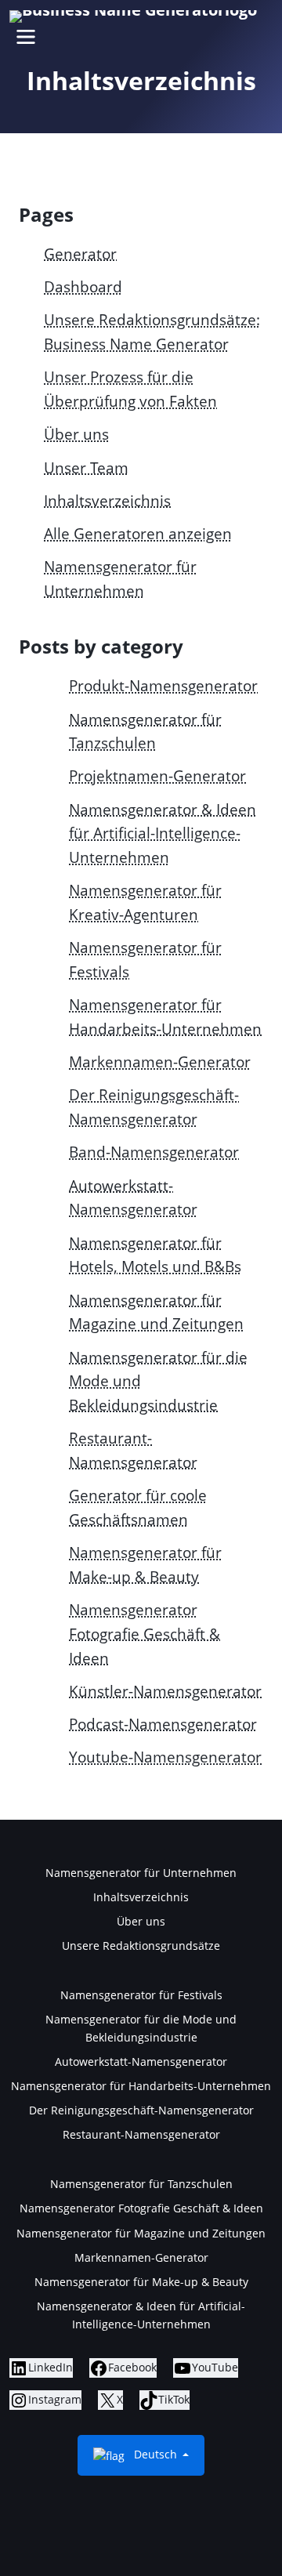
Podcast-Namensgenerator (163, 1724)
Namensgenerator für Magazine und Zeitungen (141, 2233)
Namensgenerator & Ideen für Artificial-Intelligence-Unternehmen (163, 833)
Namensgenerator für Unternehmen (141, 1873)
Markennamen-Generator (160, 1062)
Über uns (76, 434)
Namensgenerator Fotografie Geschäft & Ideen (145, 1633)
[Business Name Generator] (133, 16)
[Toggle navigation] (25, 36)
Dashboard (83, 286)
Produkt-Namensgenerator (163, 685)
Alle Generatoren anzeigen (138, 533)
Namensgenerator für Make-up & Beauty (141, 2282)
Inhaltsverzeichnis (107, 500)
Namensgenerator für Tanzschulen (141, 2184)
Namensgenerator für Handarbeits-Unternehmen (141, 2086)
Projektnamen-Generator (157, 775)
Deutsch (155, 2454)
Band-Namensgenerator (154, 1152)
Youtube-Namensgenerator (165, 1757)
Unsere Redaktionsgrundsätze (141, 1946)
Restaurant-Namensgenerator (141, 2134)
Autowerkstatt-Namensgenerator (141, 2062)
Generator (80, 254)
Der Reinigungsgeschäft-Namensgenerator (141, 2110)
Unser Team (86, 467)
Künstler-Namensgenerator (165, 1691)
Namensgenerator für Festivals (141, 1995)
